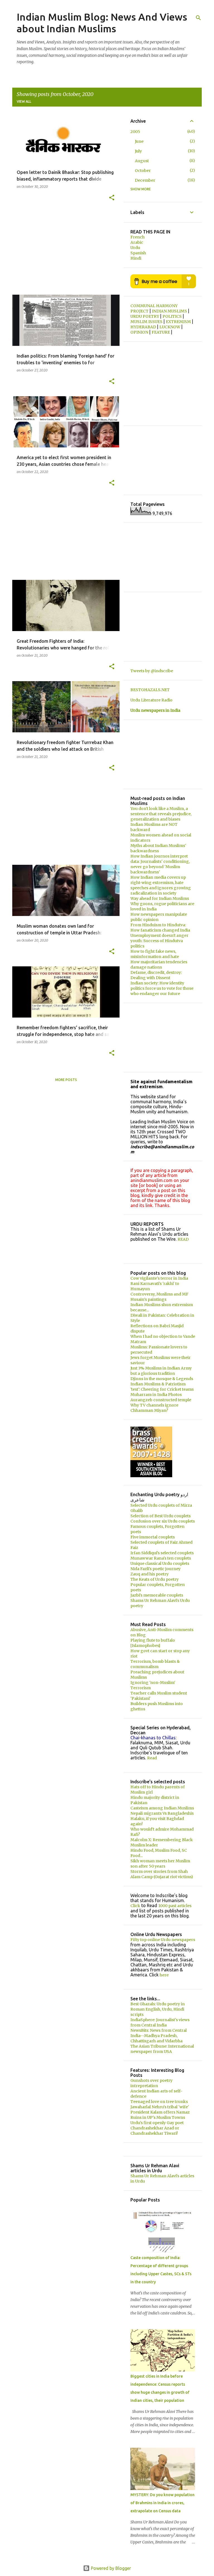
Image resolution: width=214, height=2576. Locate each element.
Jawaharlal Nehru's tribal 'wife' (160, 2107)
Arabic (137, 242)
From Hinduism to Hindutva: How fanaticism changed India (160, 928)
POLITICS (172, 316)
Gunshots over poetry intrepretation (151, 2083)
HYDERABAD (144, 327)
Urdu (135, 248)
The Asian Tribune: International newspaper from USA (162, 2049)
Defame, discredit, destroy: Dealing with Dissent (156, 975)
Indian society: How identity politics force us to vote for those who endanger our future (162, 988)
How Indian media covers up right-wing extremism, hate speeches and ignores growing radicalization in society (161, 885)
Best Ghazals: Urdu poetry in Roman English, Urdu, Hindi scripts (158, 2009)
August (142, 161)
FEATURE (161, 332)
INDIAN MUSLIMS (170, 311)
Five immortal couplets (153, 1537)
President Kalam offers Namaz (160, 2112)
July (138, 151)
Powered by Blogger (110, 2568)
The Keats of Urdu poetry (155, 1579)
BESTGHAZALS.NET (150, 690)
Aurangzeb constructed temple (161, 1400)
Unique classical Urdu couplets (160, 1563)
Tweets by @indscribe (152, 671)
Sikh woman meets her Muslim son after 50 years (160, 1864)
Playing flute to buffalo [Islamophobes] (153, 1643)
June (139, 141)
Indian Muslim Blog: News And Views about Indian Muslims (102, 23)
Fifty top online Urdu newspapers (163, 1940)
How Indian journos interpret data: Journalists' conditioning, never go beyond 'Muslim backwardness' (160, 864)
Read (152, 1758)
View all (24, 101)
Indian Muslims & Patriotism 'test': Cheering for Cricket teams (162, 1387)
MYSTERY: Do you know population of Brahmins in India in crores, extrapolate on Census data (162, 2503)
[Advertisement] (64, 252)
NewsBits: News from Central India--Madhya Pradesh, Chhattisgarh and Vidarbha (159, 2036)
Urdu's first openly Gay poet (157, 2123)
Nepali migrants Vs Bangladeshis (162, 1813)
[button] (112, 198)
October (143, 171)
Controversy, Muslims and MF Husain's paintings (159, 1297)
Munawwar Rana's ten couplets (161, 1558)
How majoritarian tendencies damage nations (159, 965)
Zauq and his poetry (149, 1574)
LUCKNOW (170, 327)
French (138, 237)
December (145, 180)
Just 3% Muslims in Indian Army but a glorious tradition (161, 1371)
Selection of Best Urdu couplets (160, 1516)
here (164, 1975)
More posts (66, 1080)
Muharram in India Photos (156, 1395)
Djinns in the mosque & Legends (162, 1379)
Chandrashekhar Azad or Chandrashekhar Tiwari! (155, 2131)
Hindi (136, 258)
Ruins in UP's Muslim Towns (158, 2117)
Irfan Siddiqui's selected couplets (162, 1553)
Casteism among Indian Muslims (162, 1808)
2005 (135, 132)
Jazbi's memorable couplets (157, 1595)
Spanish (138, 253)
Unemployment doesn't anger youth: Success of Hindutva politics (159, 941)
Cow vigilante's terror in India (159, 1278)
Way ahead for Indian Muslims (160, 898)
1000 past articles (175, 1906)
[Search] (198, 18)
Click (135, 1906)
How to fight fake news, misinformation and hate (155, 954)
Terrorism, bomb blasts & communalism (155, 1664)
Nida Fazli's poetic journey (155, 1569)
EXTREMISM (179, 322)
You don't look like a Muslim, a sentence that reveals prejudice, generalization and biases (161, 814)
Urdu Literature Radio (151, 700)
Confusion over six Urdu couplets (163, 1521)
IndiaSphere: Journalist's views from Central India (160, 2022)
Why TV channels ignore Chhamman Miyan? (154, 1408)
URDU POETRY (145, 316)
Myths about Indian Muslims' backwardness (158, 848)
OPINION (140, 332)
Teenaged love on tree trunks (159, 2102)
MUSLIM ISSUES (147, 322)
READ (183, 1239)
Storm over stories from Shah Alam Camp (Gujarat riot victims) (162, 1874)
